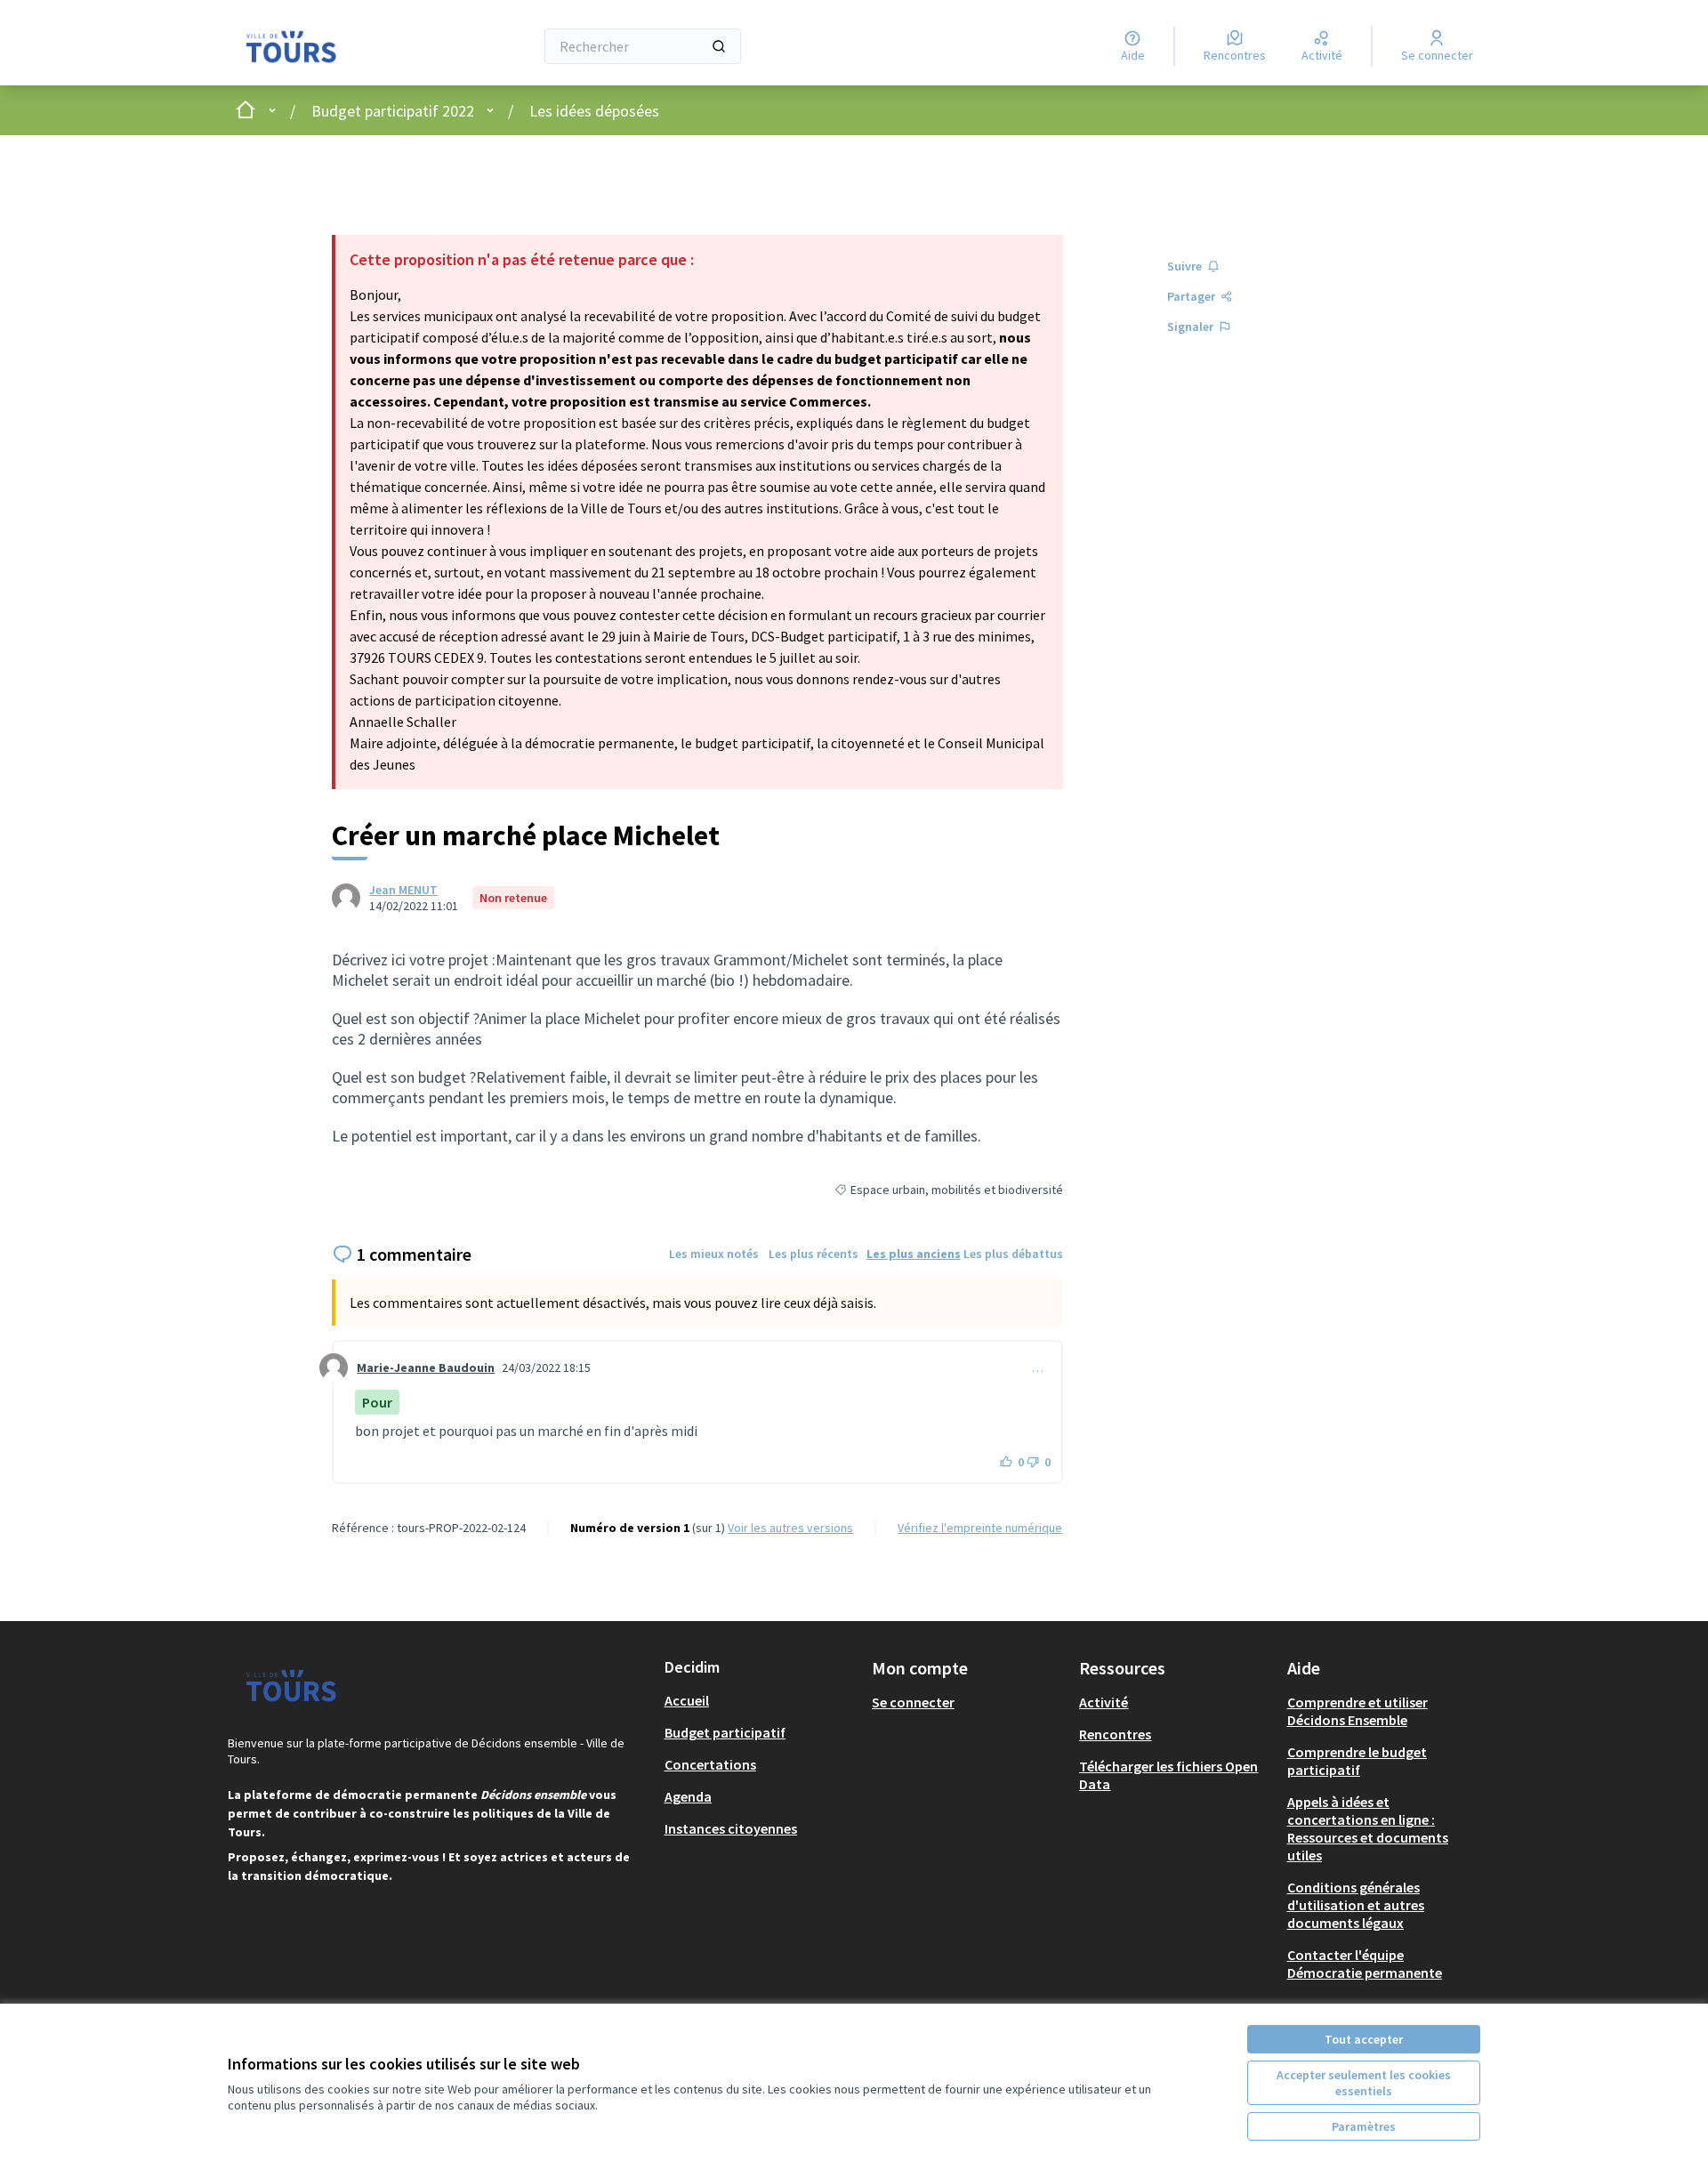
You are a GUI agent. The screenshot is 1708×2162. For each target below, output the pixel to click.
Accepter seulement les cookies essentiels (1364, 2083)
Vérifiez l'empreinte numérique (980, 1528)
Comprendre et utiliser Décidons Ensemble (1358, 1711)
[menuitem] (761, 1700)
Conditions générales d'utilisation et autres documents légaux (1356, 1905)
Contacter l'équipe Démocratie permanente (1365, 1964)
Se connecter (913, 1702)
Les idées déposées (594, 111)
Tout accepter (1364, 2039)
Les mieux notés (714, 1254)
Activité (1104, 1702)
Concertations (710, 1764)
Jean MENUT (403, 890)
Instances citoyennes (731, 1828)
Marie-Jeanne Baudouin (426, 1367)
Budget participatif (725, 1732)
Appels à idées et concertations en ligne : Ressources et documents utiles (1368, 1828)
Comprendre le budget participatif (1357, 1761)
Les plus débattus (1013, 1254)
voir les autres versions (790, 1528)
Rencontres (1115, 1734)
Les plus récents (814, 1254)
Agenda (688, 1796)
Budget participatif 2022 (393, 111)
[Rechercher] (719, 46)
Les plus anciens (914, 1254)
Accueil (687, 1700)
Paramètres (1364, 2126)
